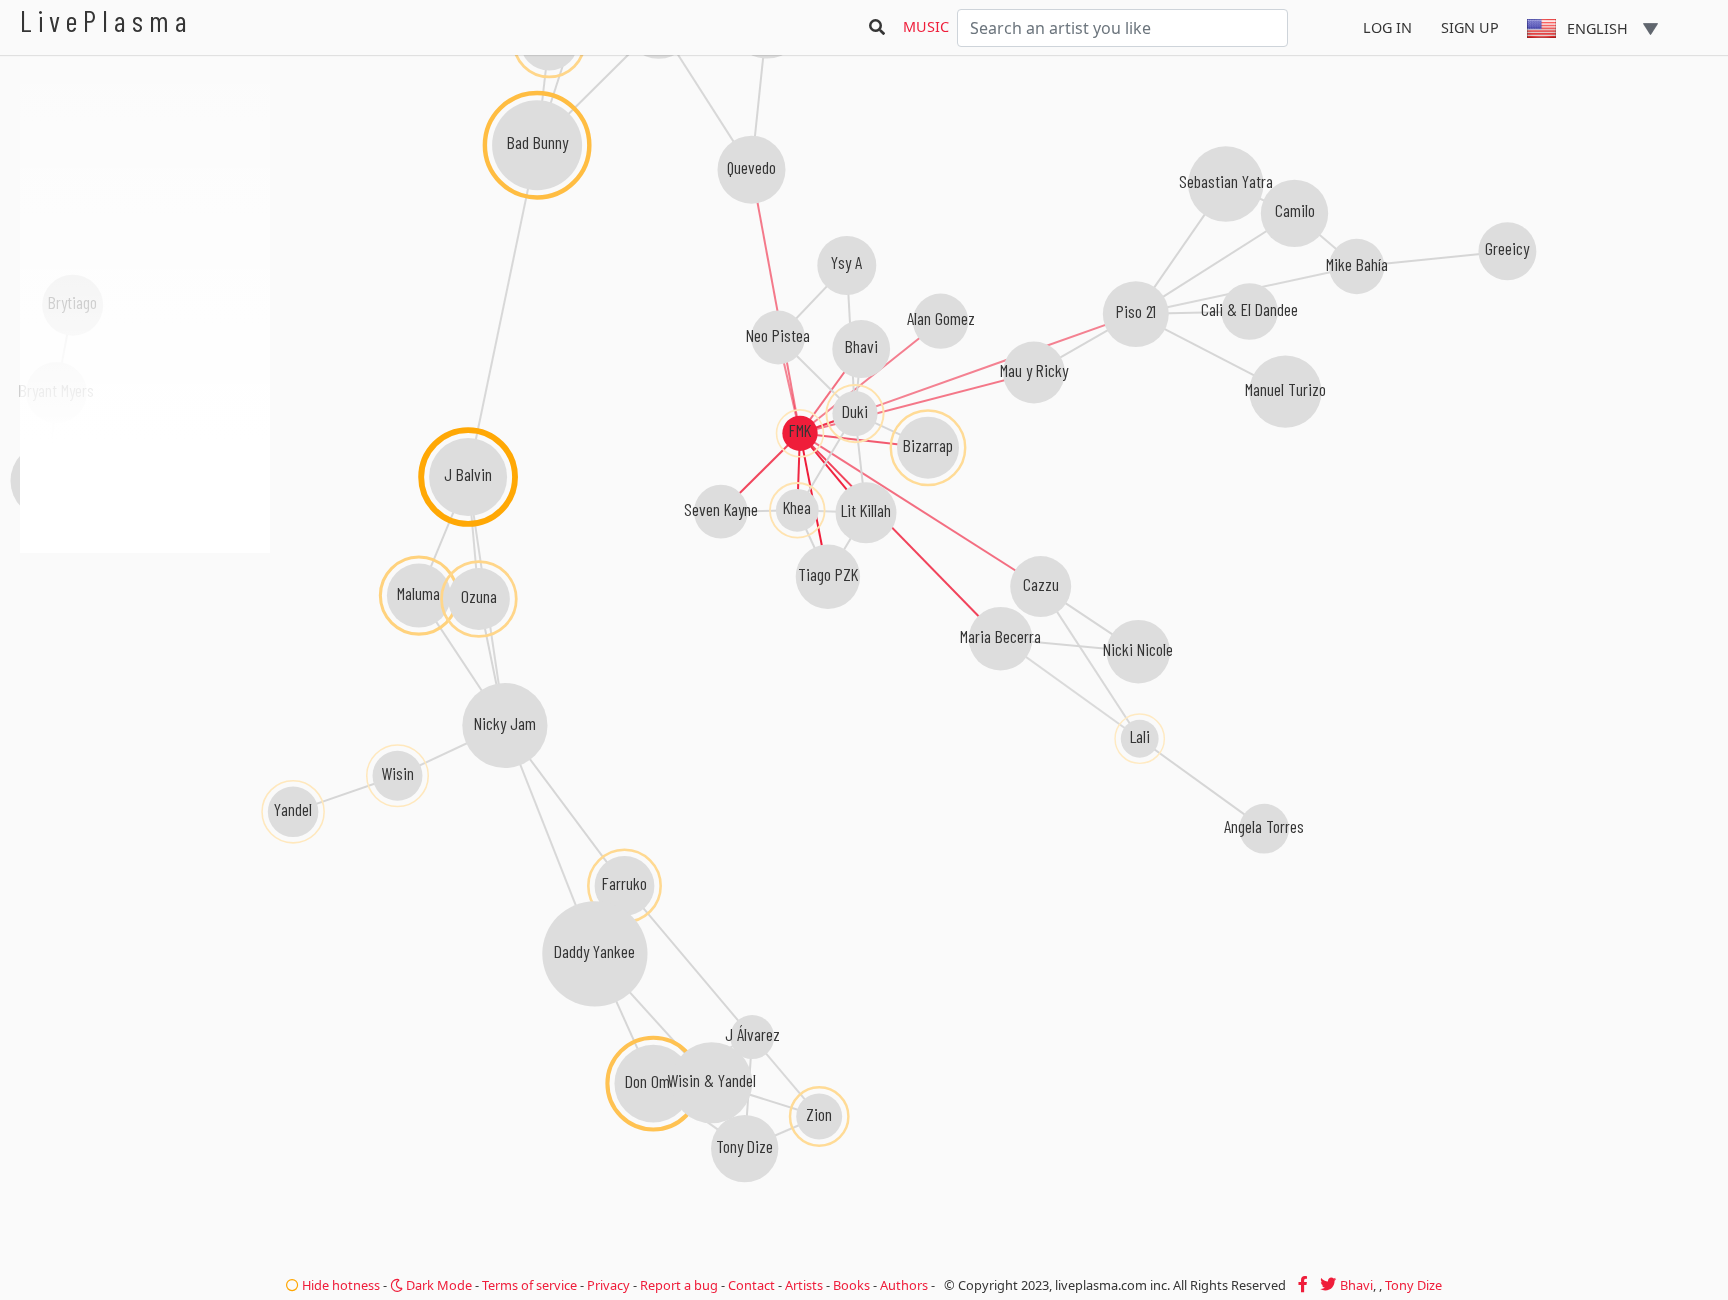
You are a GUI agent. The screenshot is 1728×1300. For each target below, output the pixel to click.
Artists (804, 1285)
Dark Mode (437, 1285)
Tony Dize (1413, 1285)
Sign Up (1470, 27)
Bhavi (1356, 1285)
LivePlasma (106, 20)
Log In (1387, 27)
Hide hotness (339, 1285)
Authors (904, 1285)
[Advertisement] (145, 660)
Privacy (608, 1285)
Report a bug (679, 1285)
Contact (751, 1285)
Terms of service (529, 1285)
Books (851, 1285)
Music (926, 26)
